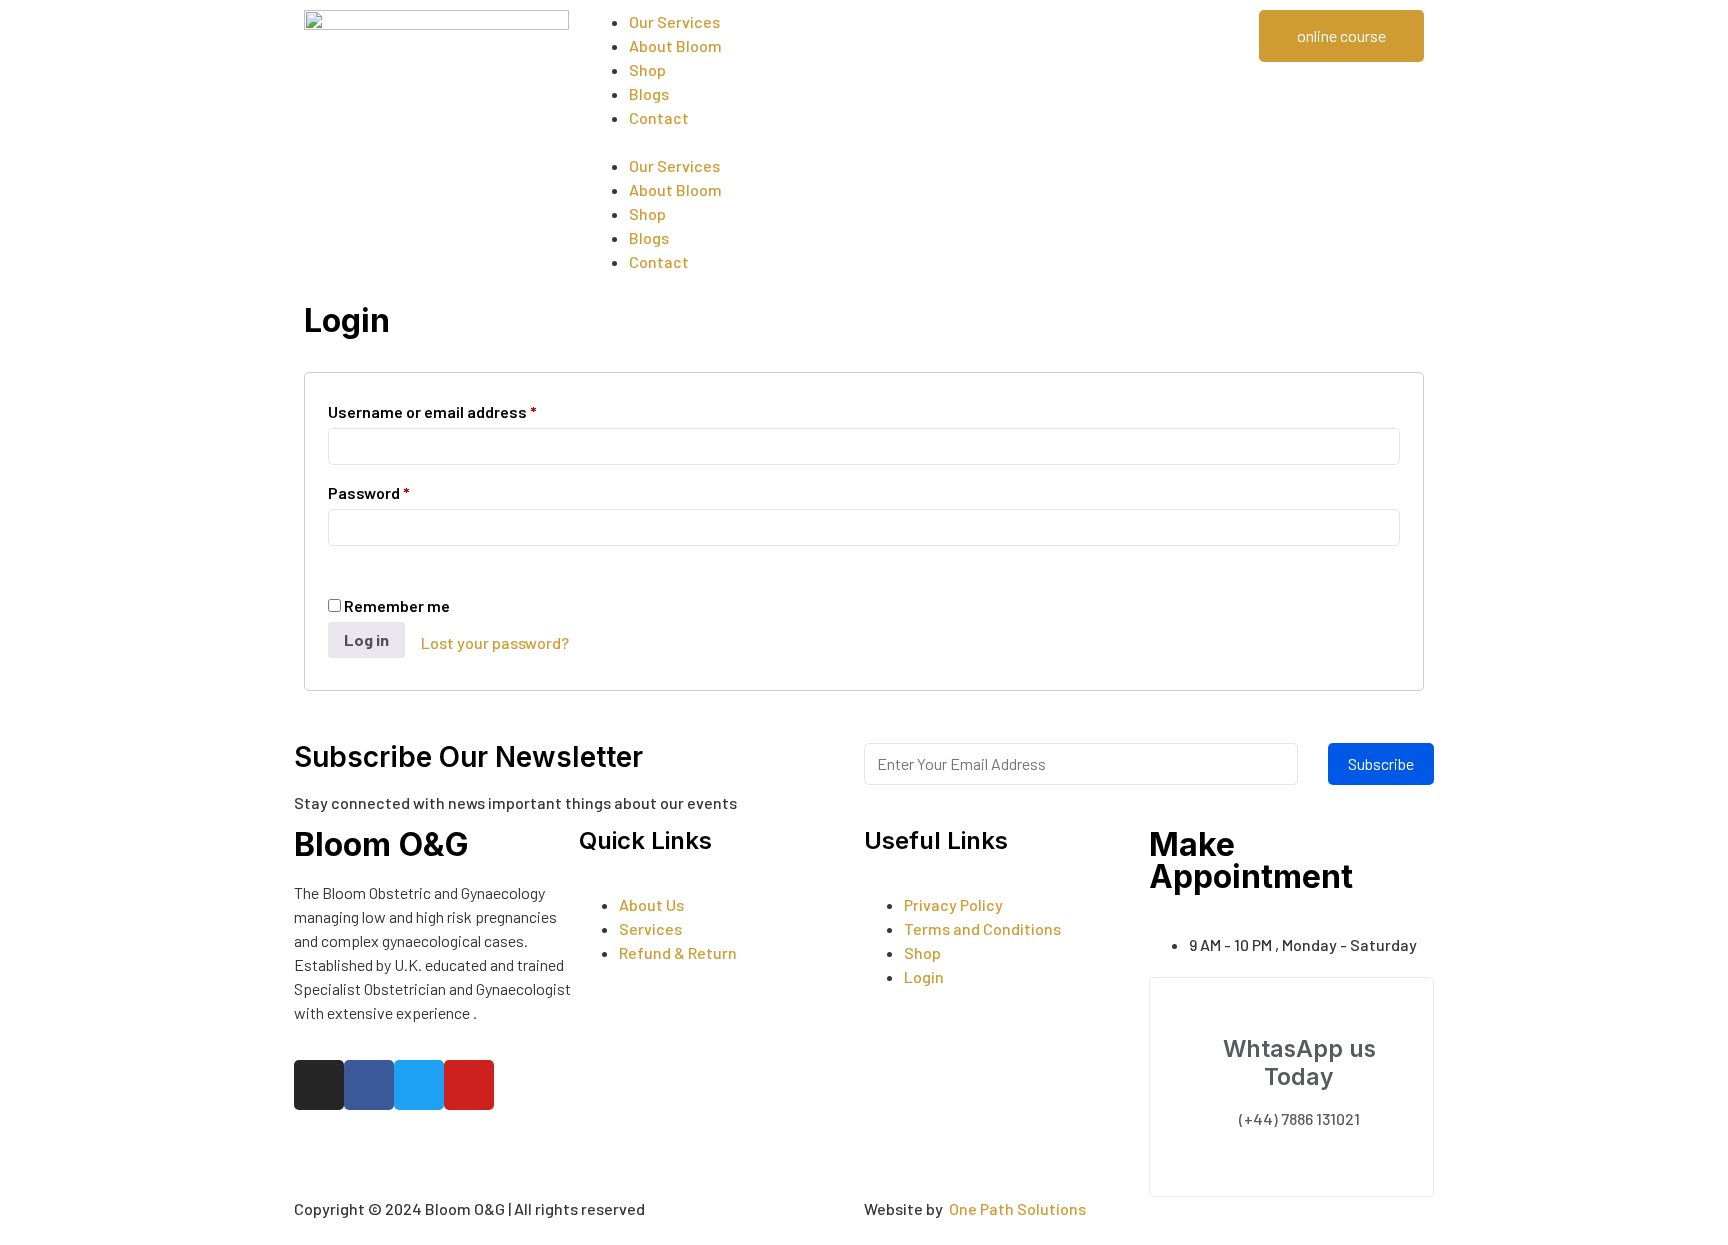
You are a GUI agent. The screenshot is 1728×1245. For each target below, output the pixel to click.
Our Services (674, 21)
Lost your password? (495, 642)
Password (369, 489)
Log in (366, 639)
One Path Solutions (1017, 1208)
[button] (864, 142)
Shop (647, 69)
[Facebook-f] (369, 1085)
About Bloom (675, 45)
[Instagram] (319, 1085)
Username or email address (432, 408)
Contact (659, 117)
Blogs (649, 93)
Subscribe (1381, 763)
